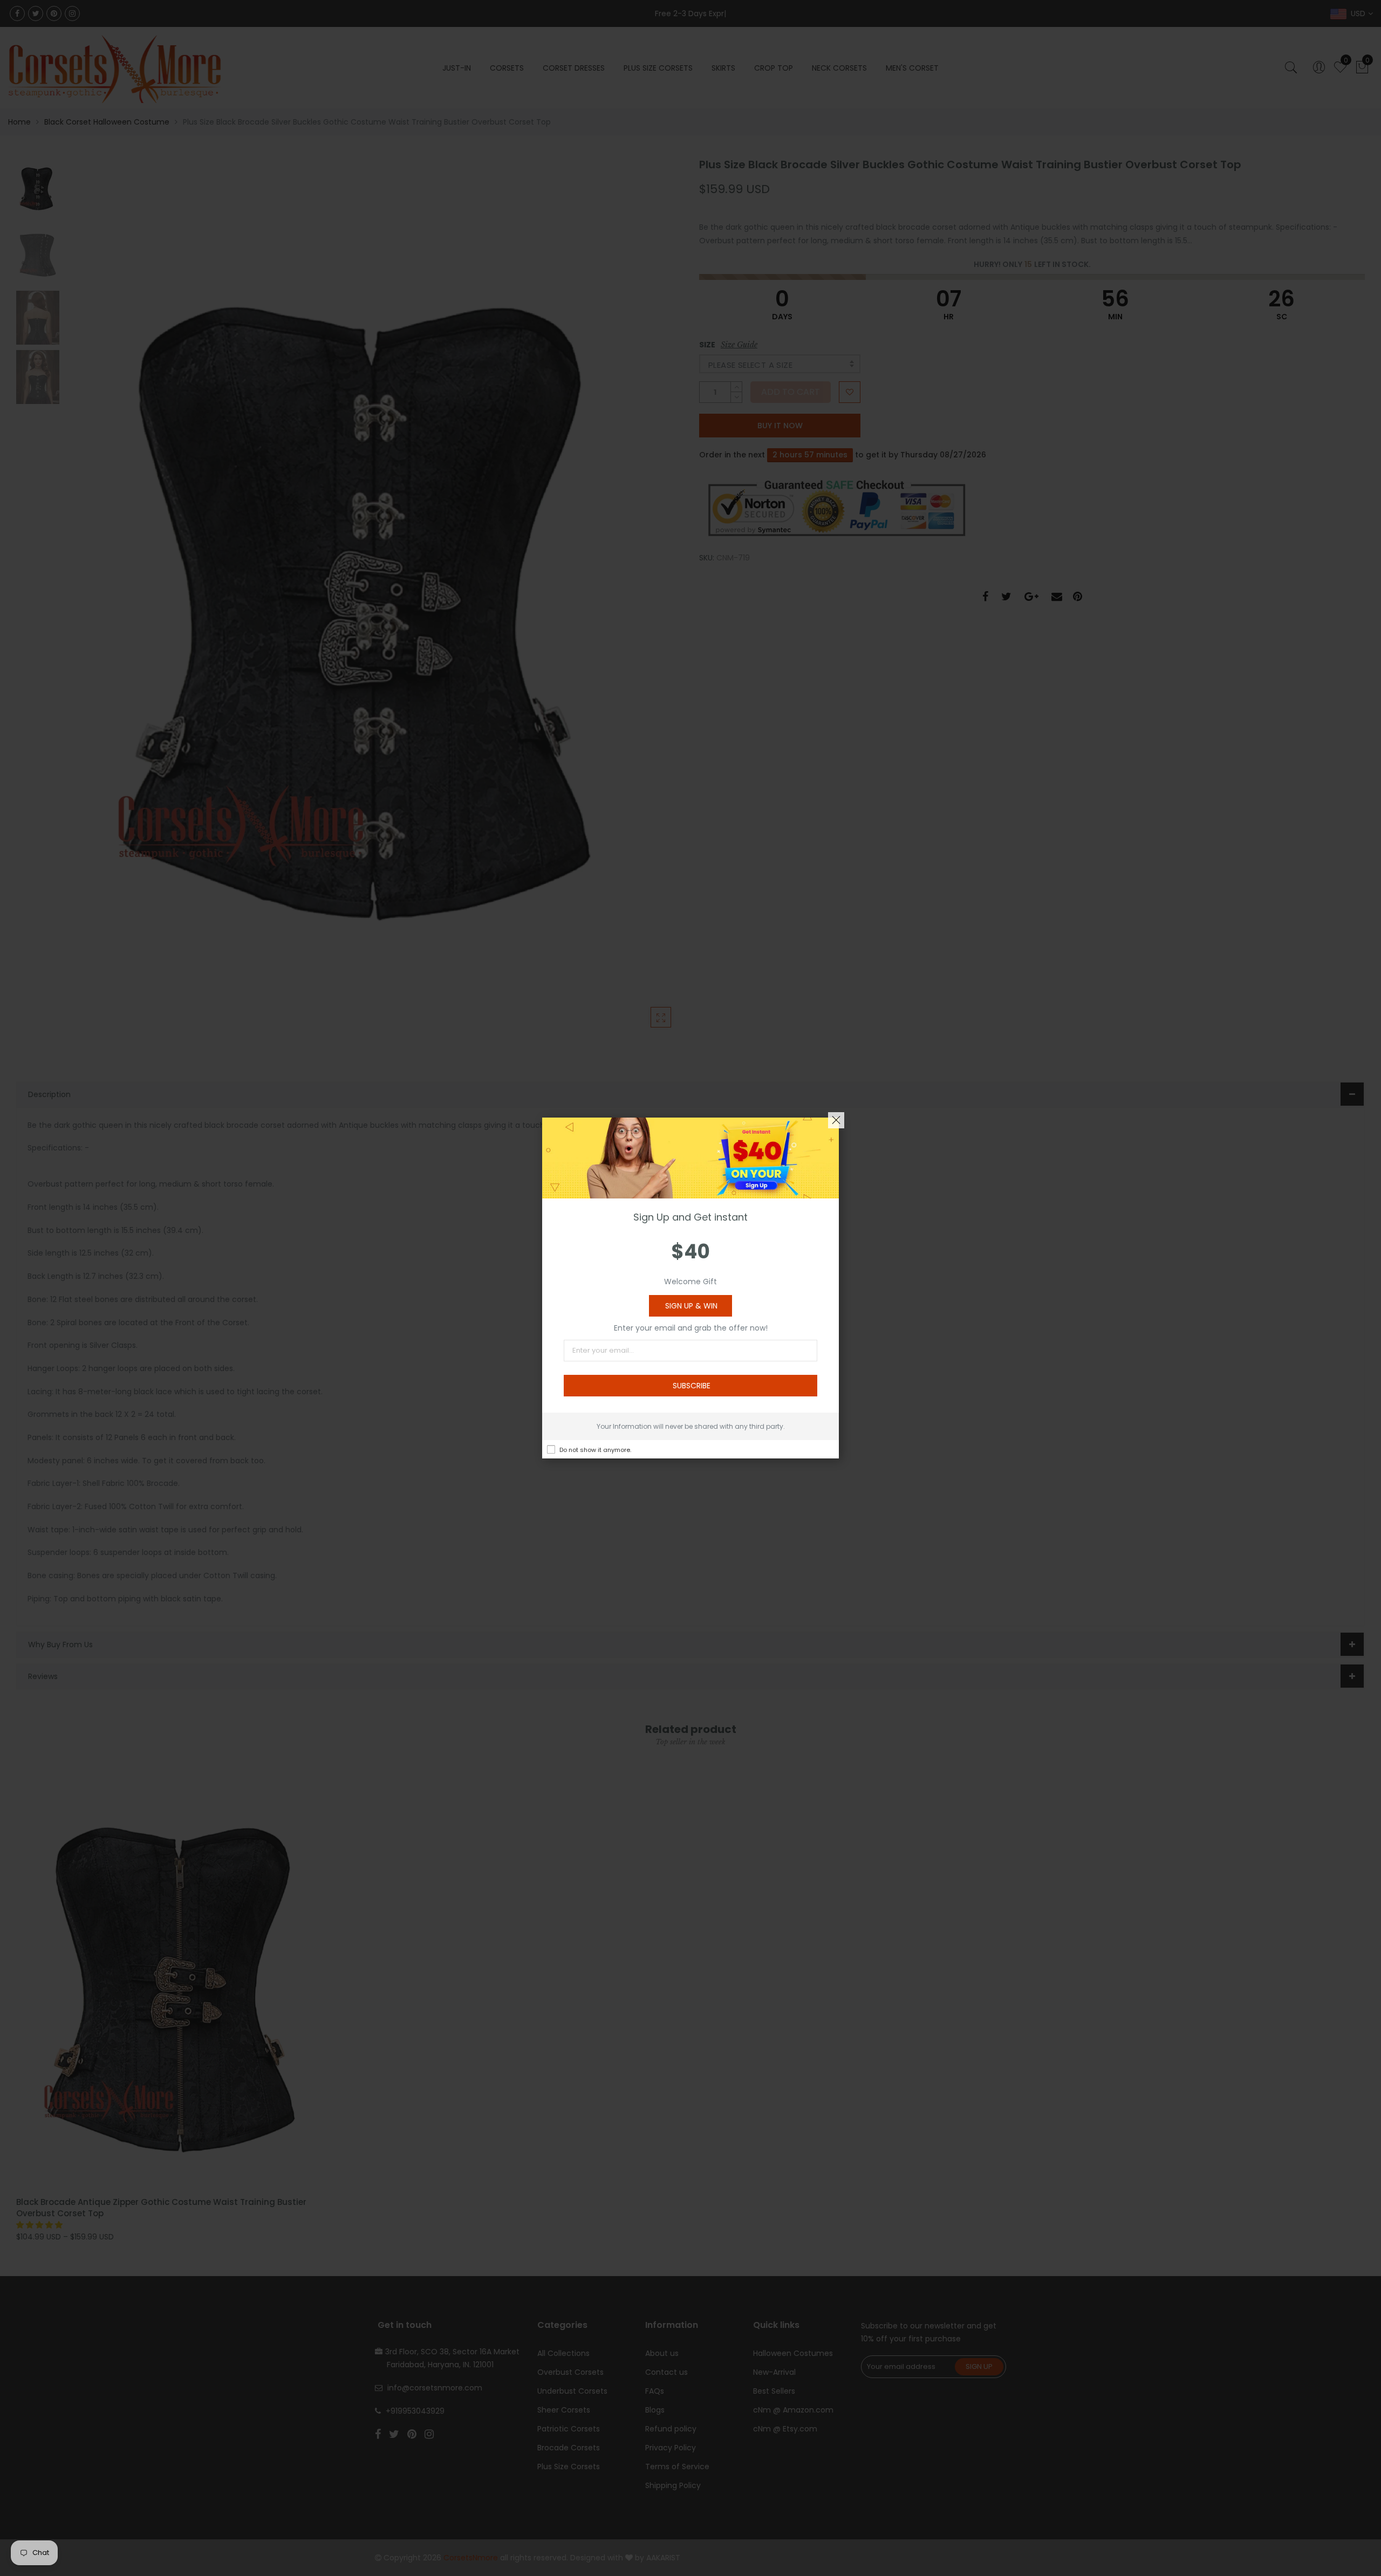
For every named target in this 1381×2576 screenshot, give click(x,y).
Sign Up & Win (691, 1306)
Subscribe (692, 1386)
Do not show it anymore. (595, 1450)
